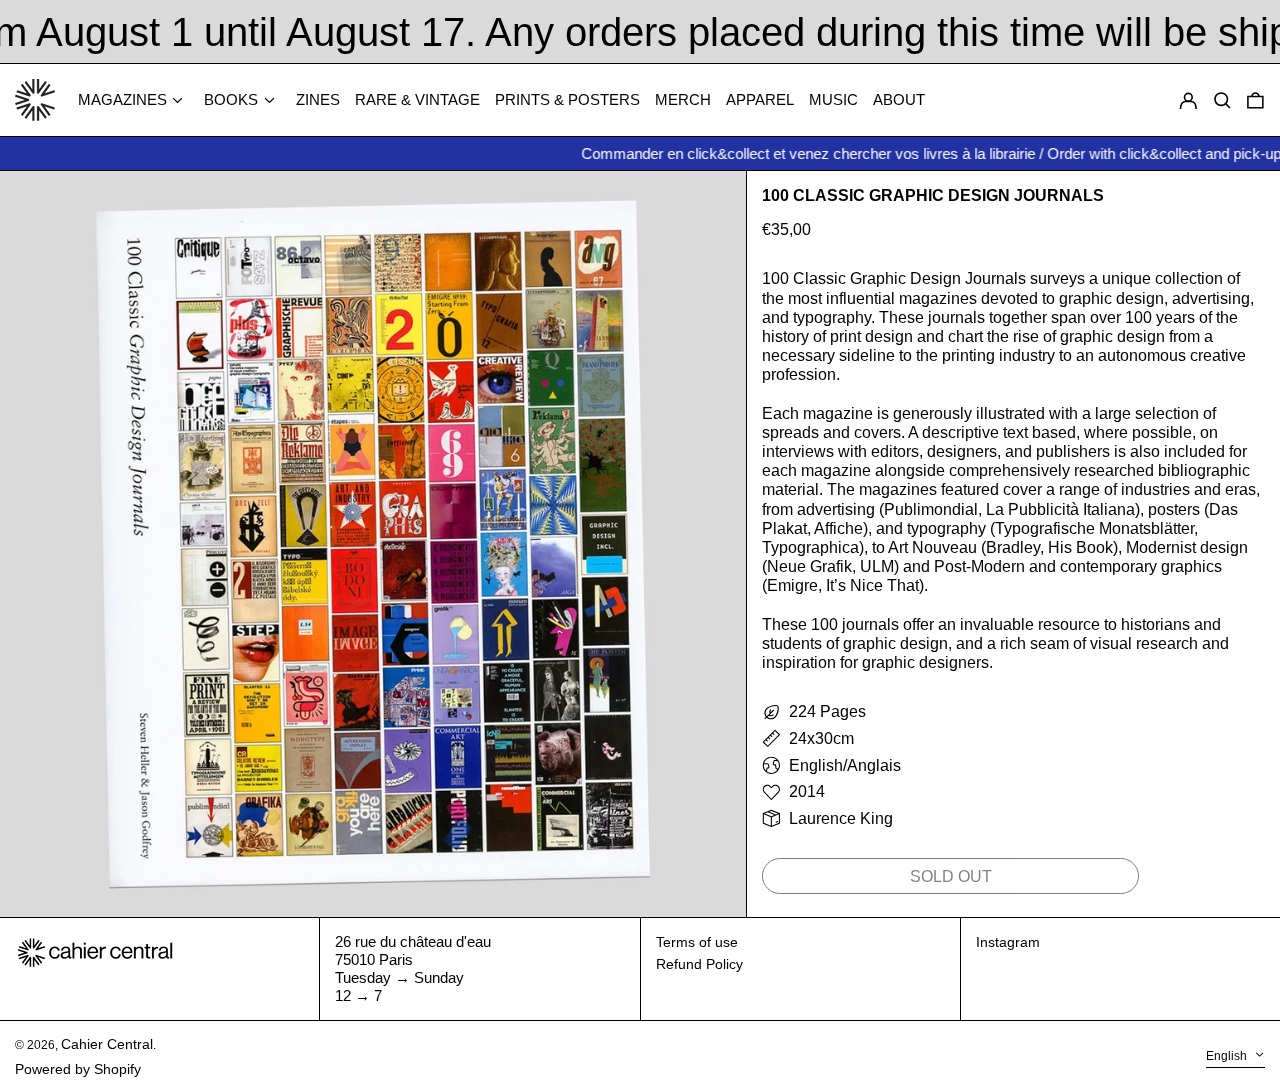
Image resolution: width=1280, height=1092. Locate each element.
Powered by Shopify (78, 1069)
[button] (1255, 100)
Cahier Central (107, 1044)
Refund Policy (699, 964)
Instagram (1008, 942)
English (1228, 1056)
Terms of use (697, 942)
